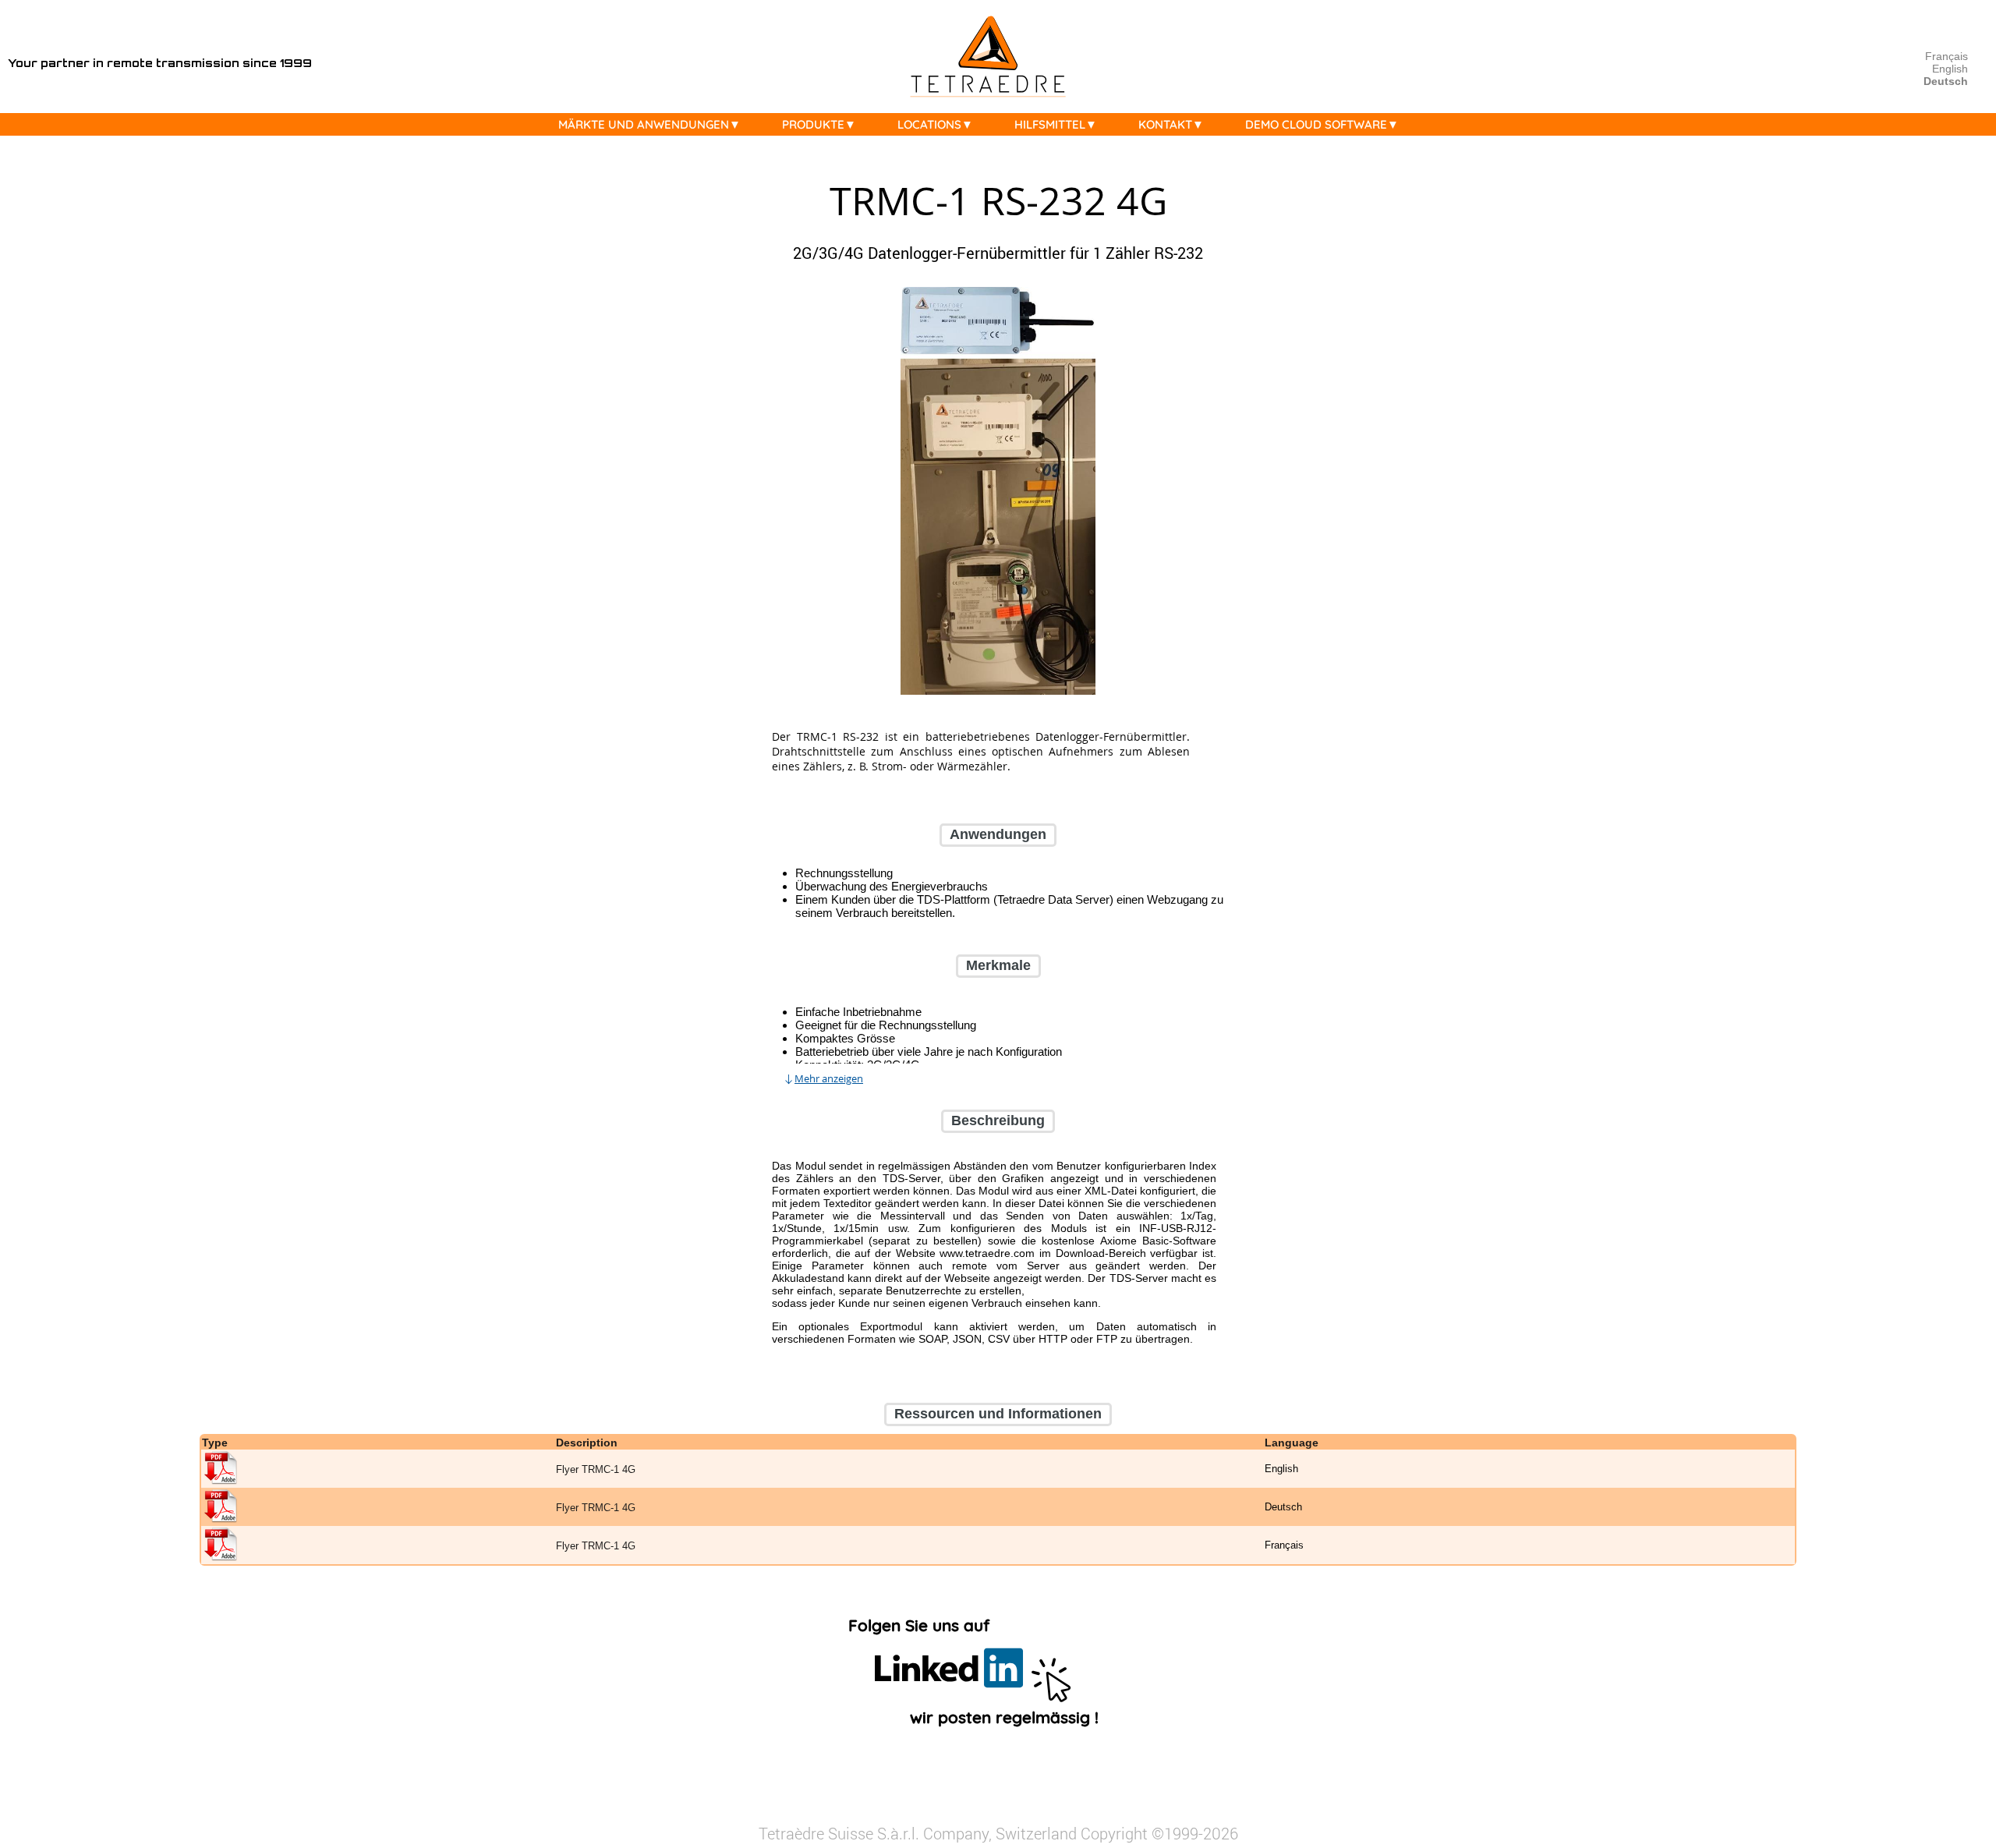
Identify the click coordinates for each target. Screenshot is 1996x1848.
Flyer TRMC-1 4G (596, 1469)
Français (1946, 56)
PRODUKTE (813, 124)
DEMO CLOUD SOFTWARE (1316, 124)
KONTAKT (1165, 124)
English (1950, 69)
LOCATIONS (929, 124)
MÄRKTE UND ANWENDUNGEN (644, 124)
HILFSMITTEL (1050, 124)
